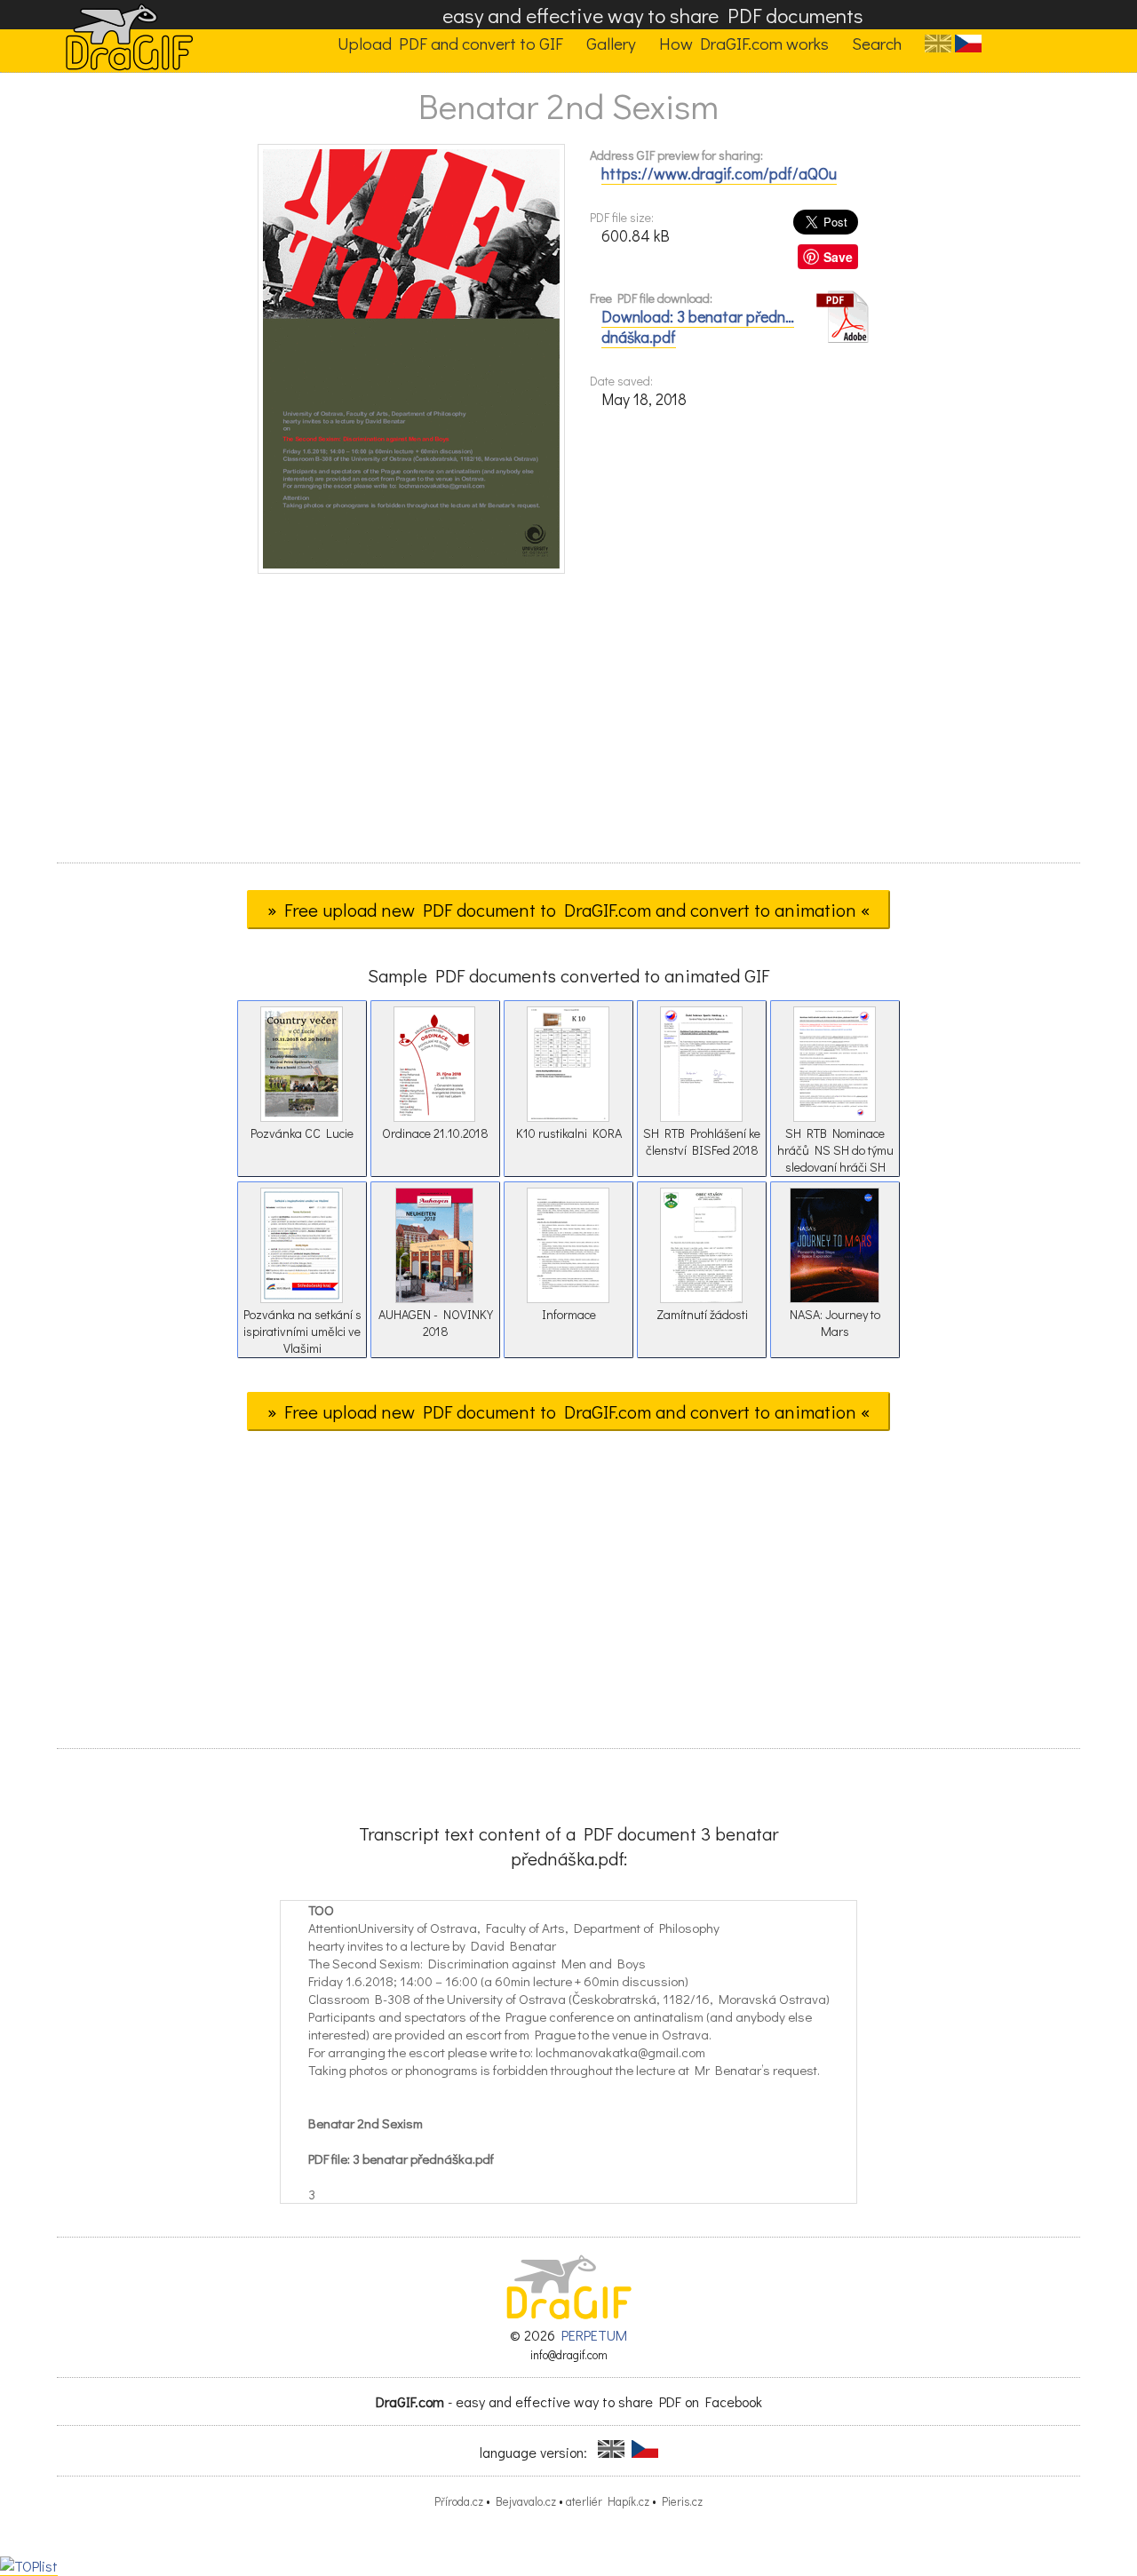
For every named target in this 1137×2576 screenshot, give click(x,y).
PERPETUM (594, 2335)
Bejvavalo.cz (526, 2501)
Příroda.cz (459, 2501)
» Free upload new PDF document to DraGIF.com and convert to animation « (568, 910)
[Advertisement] (568, 724)
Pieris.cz (682, 2501)
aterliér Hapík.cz (608, 2501)
